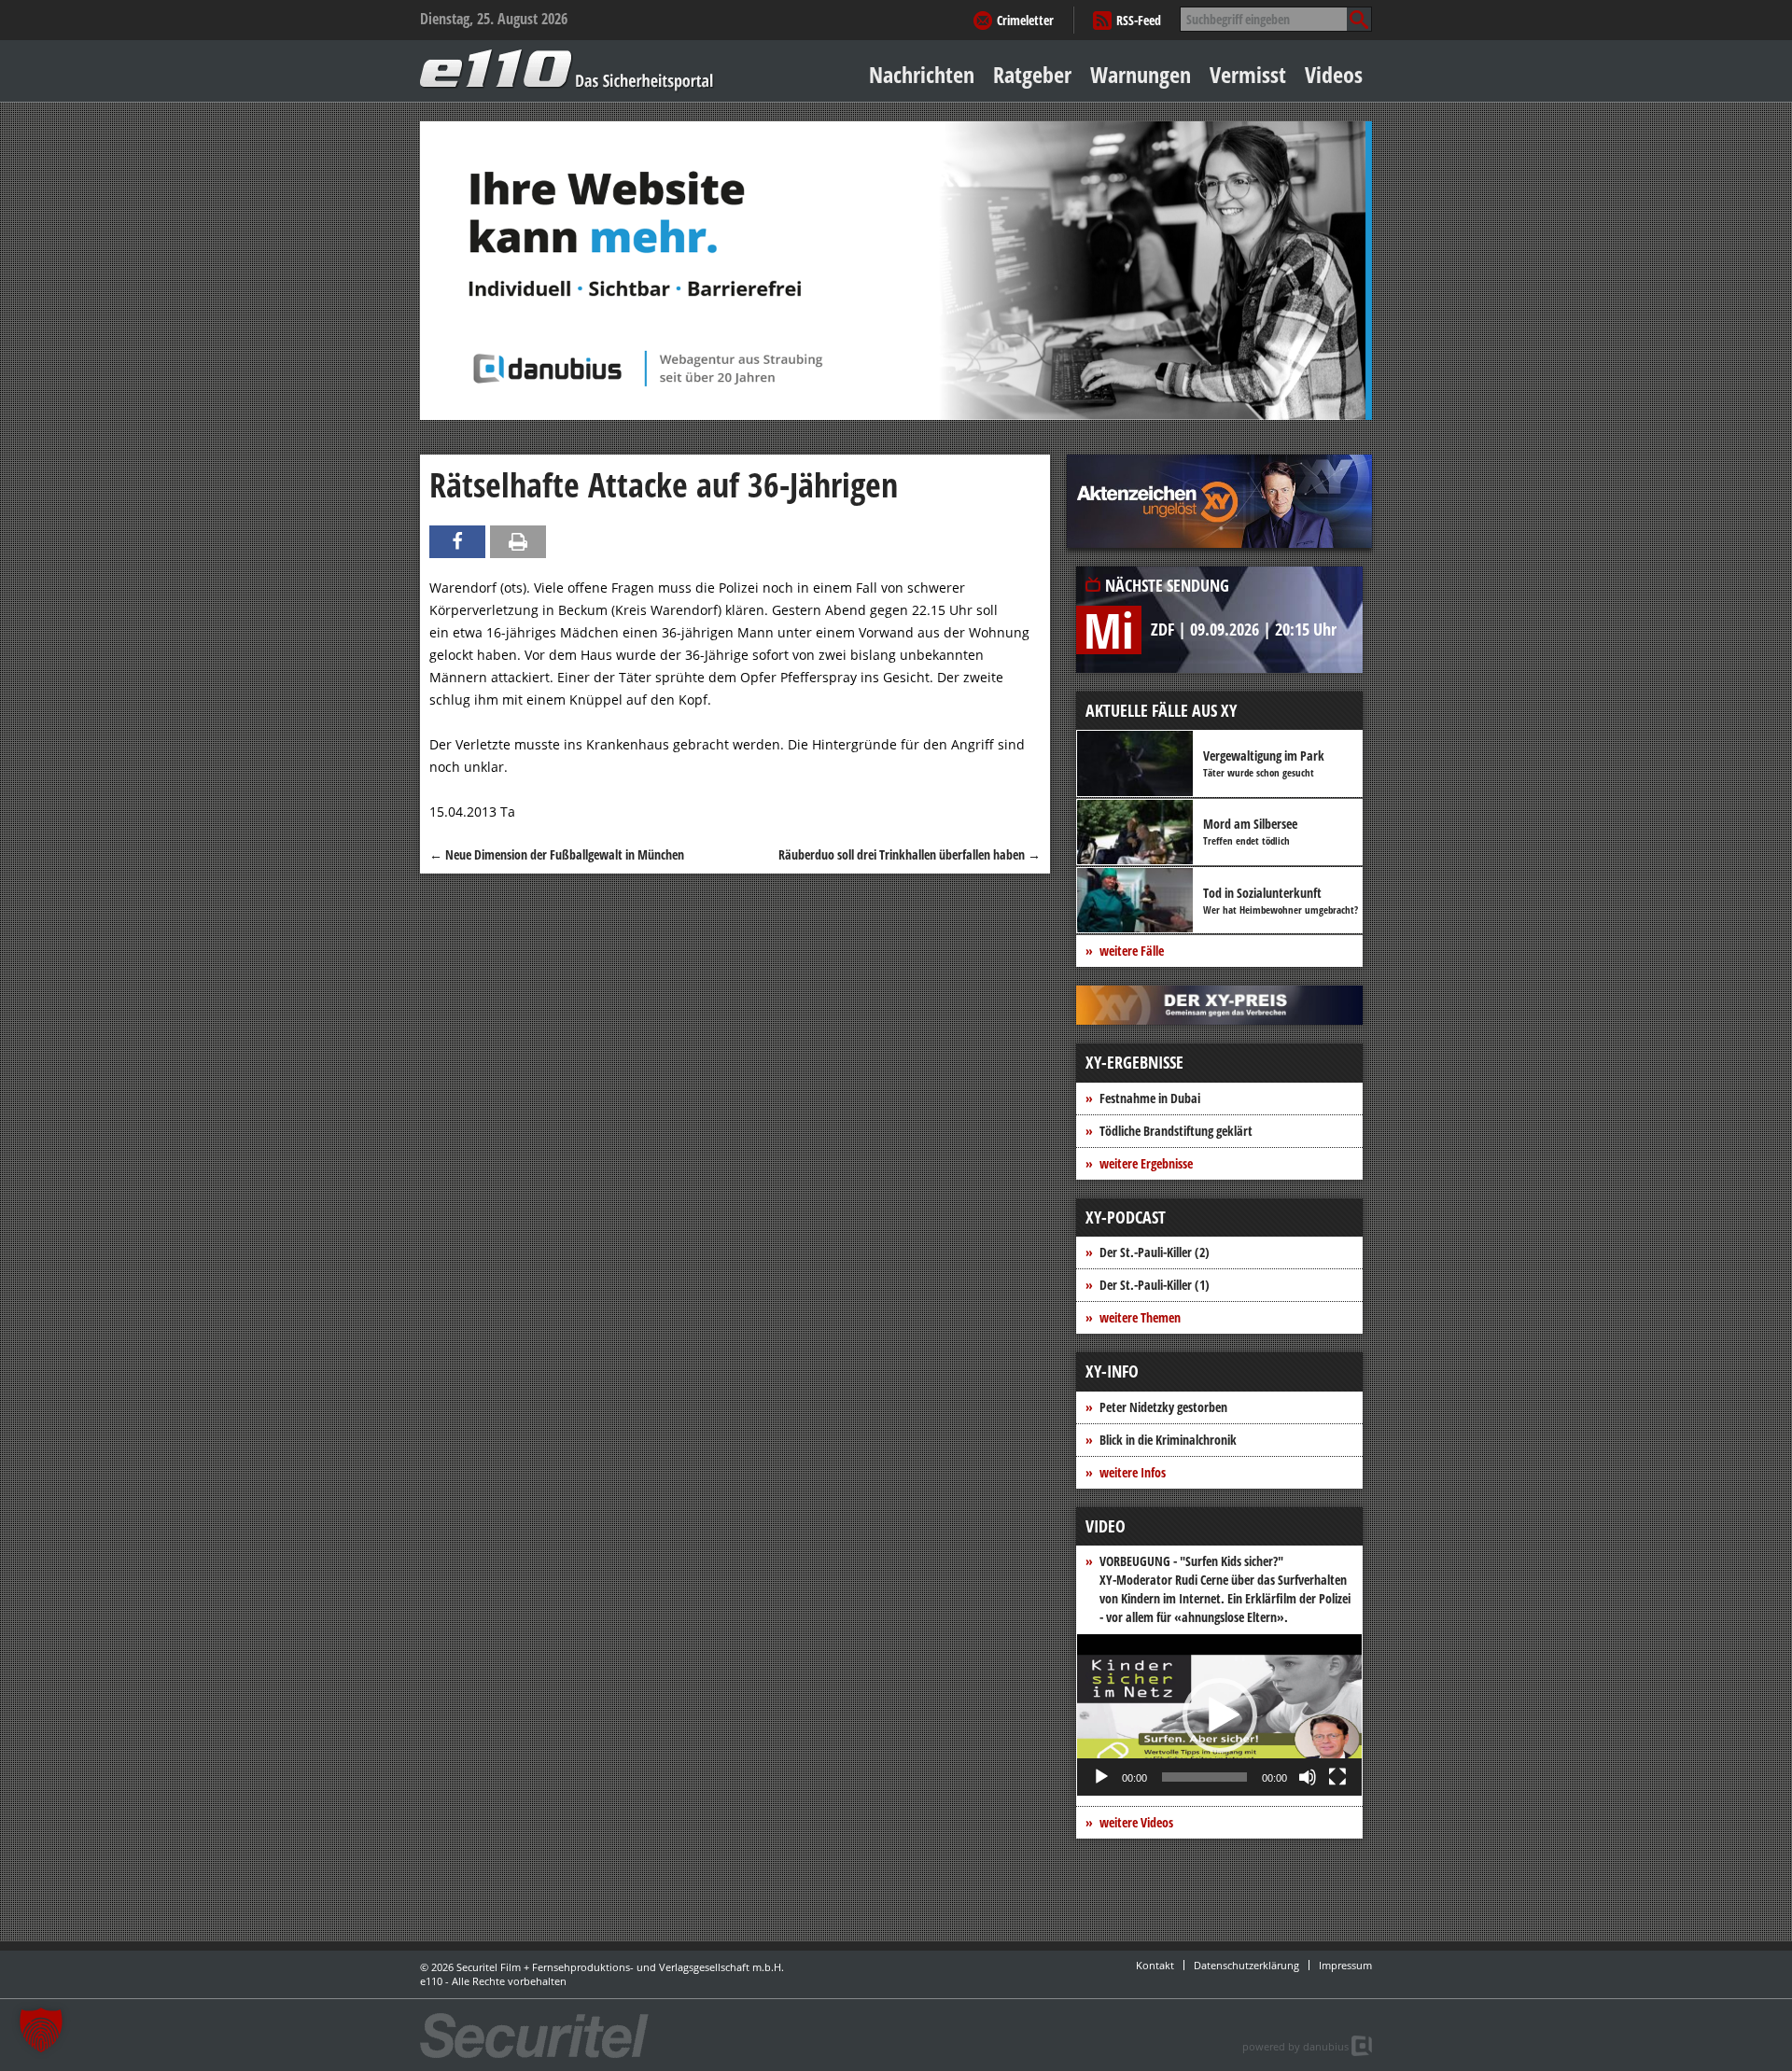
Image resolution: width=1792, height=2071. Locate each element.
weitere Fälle (1132, 951)
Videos (1334, 74)
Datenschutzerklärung (1246, 1965)
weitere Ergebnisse (1146, 1163)
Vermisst (1248, 74)
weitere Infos (1133, 1472)
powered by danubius (1295, 2046)
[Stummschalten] (1308, 1777)
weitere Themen (1140, 1317)
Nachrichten (922, 74)
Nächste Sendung (1167, 585)
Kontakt (1155, 1965)
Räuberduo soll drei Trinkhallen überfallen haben (910, 854)
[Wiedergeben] (1101, 1777)
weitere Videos (1136, 1822)
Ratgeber (1032, 74)
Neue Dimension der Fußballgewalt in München (557, 854)
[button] (1220, 1715)
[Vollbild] (1337, 1777)
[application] (1219, 1715)
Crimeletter (1025, 20)
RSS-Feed (1139, 20)
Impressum (1345, 1965)
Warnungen (1141, 74)
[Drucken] (518, 542)
